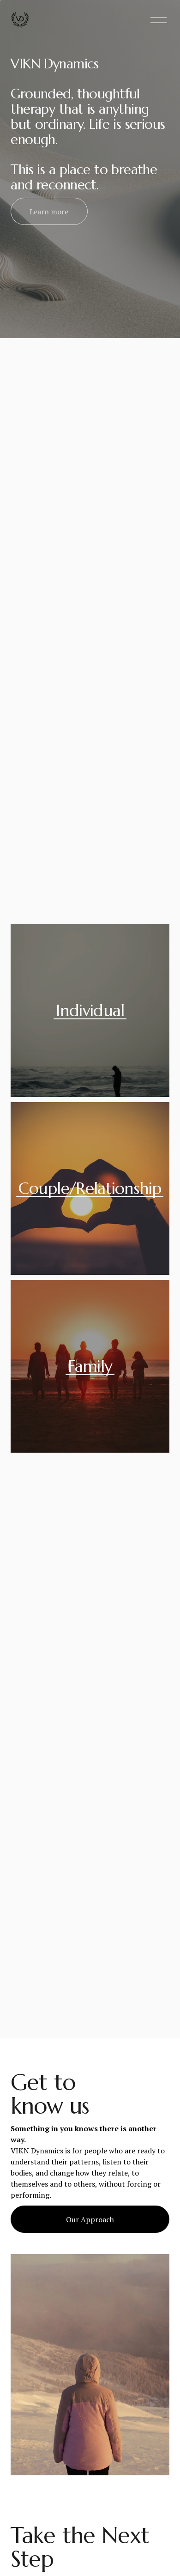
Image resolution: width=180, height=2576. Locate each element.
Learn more (49, 212)
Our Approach (90, 2219)
